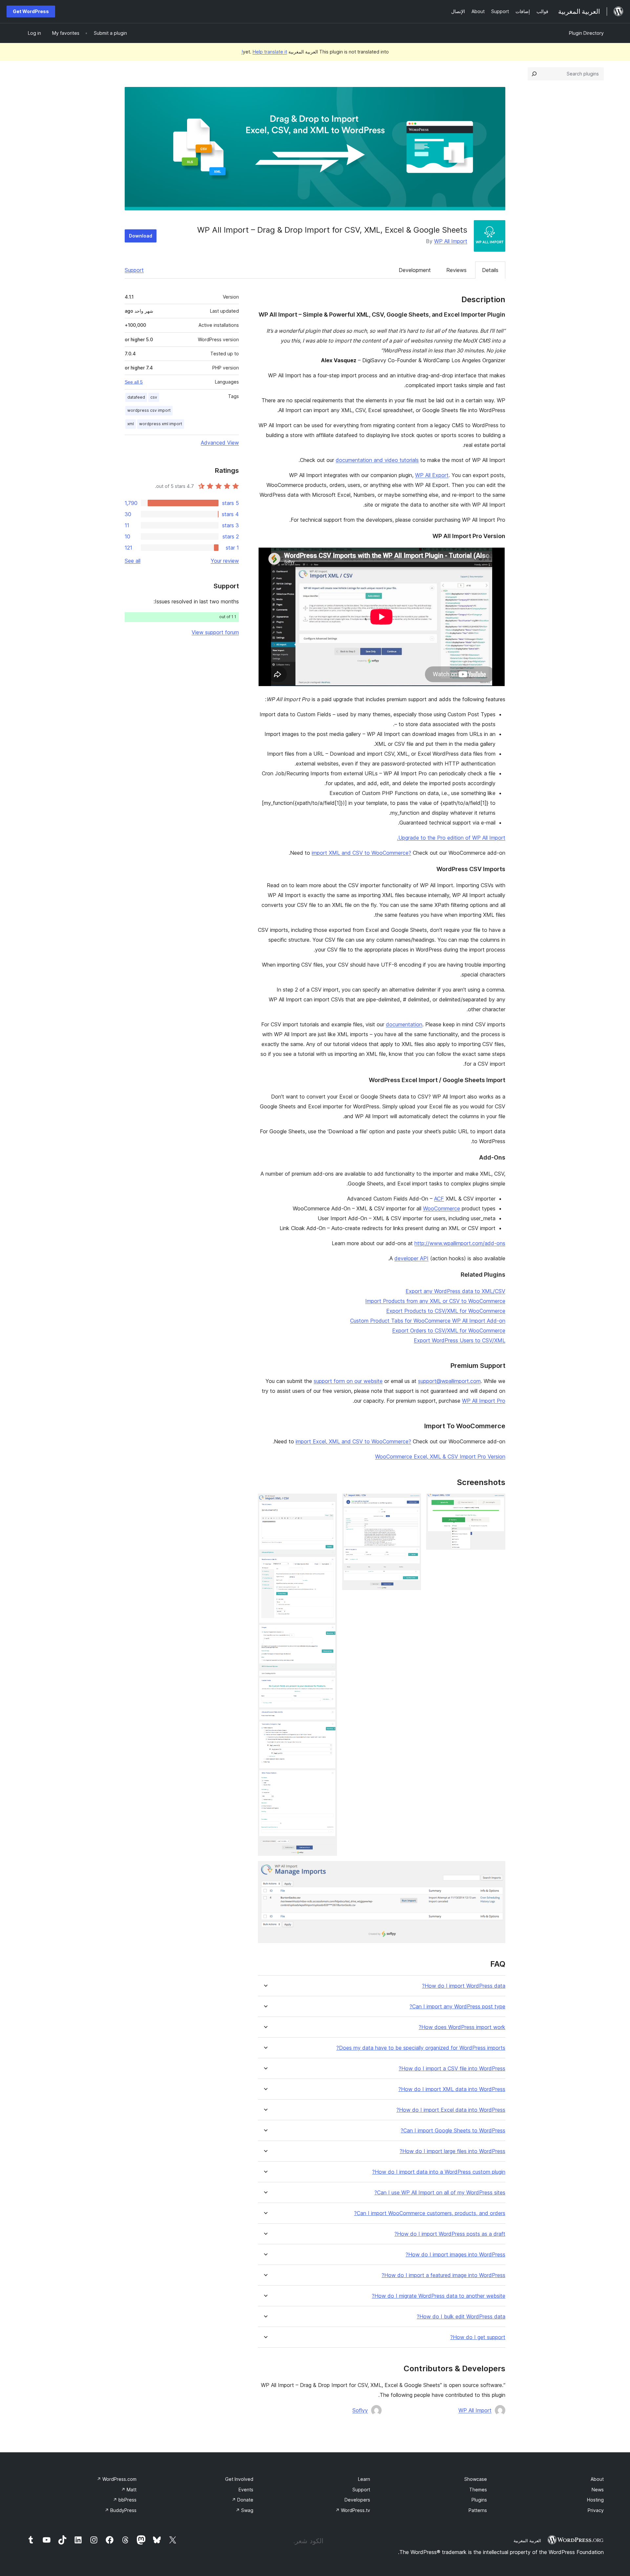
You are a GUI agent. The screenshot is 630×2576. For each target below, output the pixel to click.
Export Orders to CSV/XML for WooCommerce (449, 1330)
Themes (478, 2490)
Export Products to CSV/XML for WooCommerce (446, 1311)
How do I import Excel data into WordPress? (451, 2110)
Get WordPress (31, 11)
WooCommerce (441, 1208)
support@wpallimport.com (449, 1381)
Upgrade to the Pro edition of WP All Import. (451, 838)
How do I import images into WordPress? (455, 2255)
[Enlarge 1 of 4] (496, 1502)
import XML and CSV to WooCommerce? (361, 853)
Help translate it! (264, 52)
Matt (129, 2490)
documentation (404, 1024)
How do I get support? (478, 2337)
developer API (411, 1258)
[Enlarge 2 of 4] (412, 1502)
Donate (242, 2500)
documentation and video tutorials (377, 460)
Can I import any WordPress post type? (457, 2007)
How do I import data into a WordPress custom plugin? (439, 2172)
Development (415, 270)
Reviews (456, 270)
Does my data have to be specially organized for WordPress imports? (421, 2048)
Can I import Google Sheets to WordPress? (453, 2131)
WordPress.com (117, 2479)
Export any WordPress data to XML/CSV (455, 1291)
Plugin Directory (586, 33)
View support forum (215, 632)
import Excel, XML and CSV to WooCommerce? (353, 1441)
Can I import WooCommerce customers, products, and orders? (430, 2213)
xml (131, 424)
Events (246, 2490)
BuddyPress (121, 2510)
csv (154, 397)
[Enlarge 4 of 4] (496, 1870)
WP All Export (432, 475)
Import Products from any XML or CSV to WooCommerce (435, 1301)
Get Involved (239, 2479)
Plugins (479, 2500)
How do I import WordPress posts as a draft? (450, 2234)
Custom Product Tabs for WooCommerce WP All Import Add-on (428, 1321)
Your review (225, 561)
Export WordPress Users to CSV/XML (460, 1340)
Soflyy (360, 2410)
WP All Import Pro (484, 1401)
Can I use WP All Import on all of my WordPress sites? (440, 2193)
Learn (364, 2479)
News (598, 2490)
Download (141, 236)
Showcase (476, 2479)
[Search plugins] (534, 74)
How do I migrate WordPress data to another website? (439, 2296)
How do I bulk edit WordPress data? (461, 2317)
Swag (244, 2510)
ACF (439, 1199)
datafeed (136, 397)
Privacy (596, 2510)
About (597, 2479)
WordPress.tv (353, 2510)
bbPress (125, 2500)
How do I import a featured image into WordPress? (443, 2275)
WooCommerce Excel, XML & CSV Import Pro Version (440, 1456)
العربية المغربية (527, 2541)
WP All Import (451, 241)
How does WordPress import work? (462, 2027)
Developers (357, 2500)
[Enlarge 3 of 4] (328, 1502)
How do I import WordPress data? (464, 1986)
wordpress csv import (149, 410)
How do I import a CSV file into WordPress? (452, 2069)
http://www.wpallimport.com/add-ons (460, 1243)
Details (490, 270)
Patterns (478, 2510)
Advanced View (220, 443)
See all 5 (134, 382)
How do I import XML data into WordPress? (452, 2089)
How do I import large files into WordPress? (452, 2151)
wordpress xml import (161, 424)
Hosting (595, 2500)
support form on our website (348, 1381)
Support (134, 270)
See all (133, 561)
